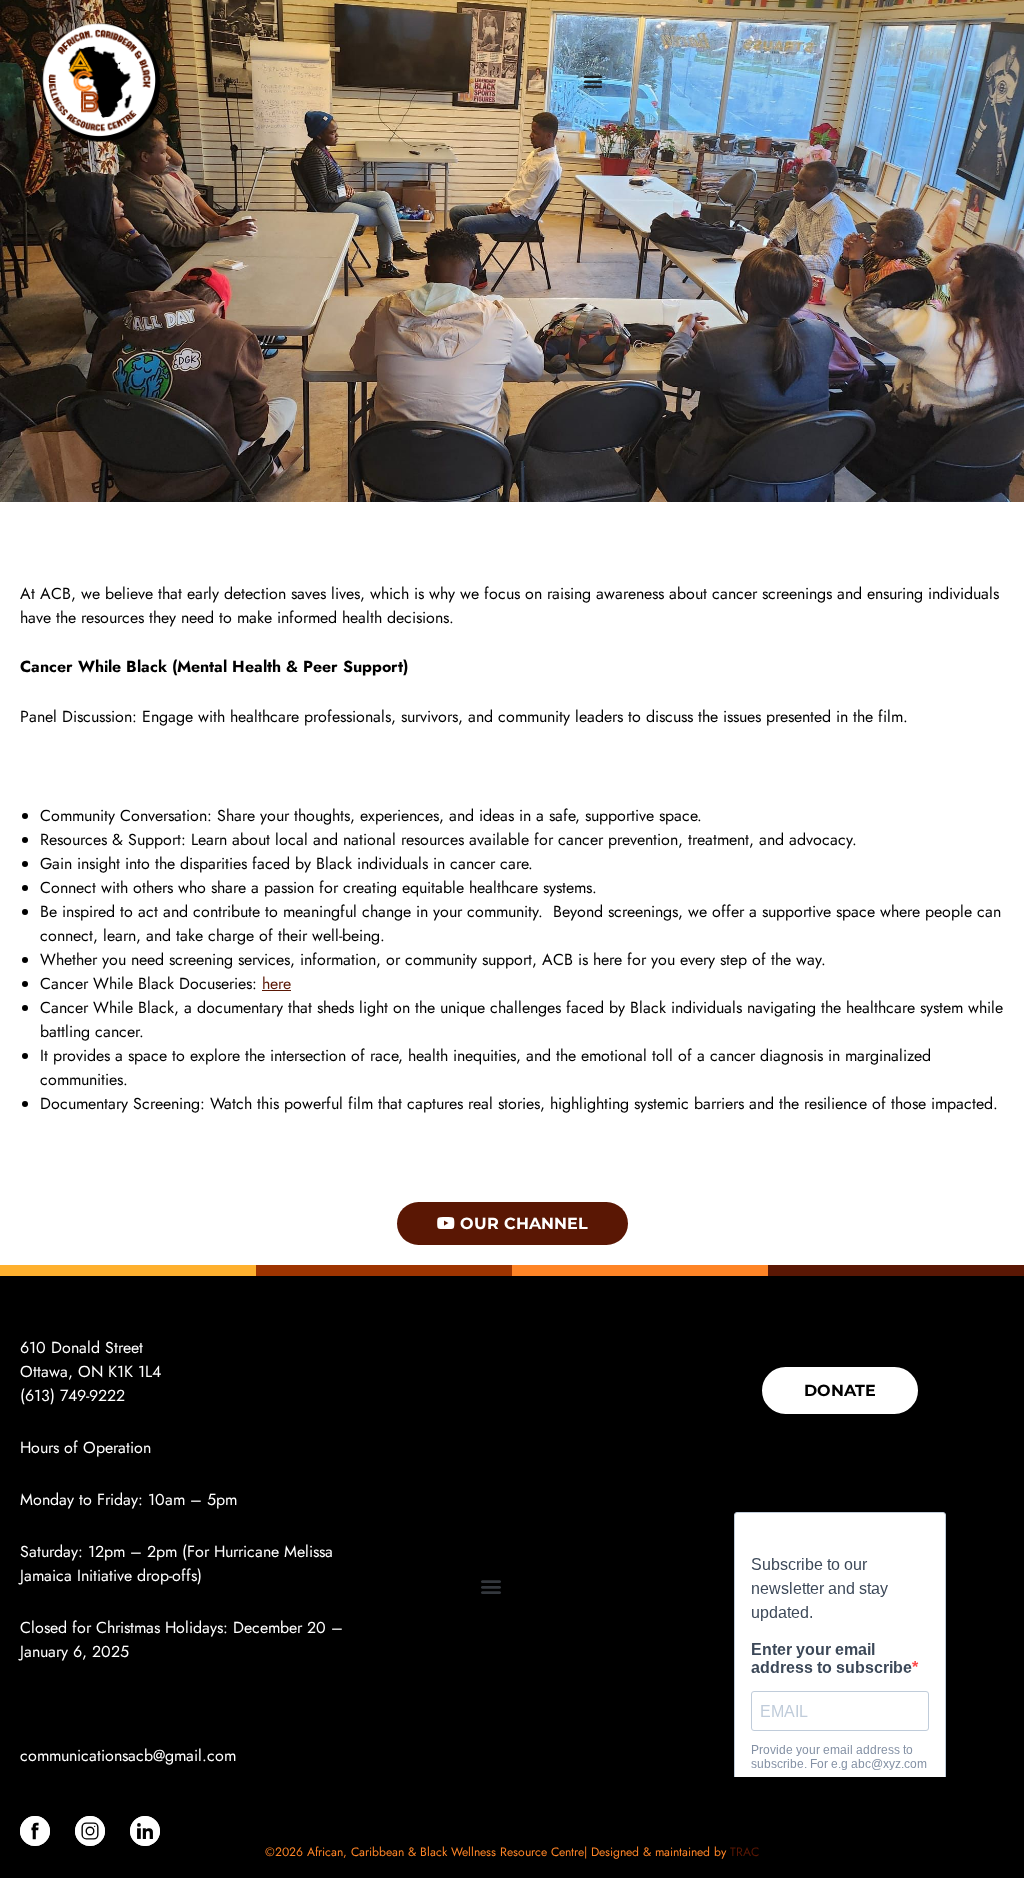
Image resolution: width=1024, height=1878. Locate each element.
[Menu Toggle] (593, 81)
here (276, 983)
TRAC (744, 1852)
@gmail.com (194, 1755)
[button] (490, 1586)
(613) (40, 1395)
